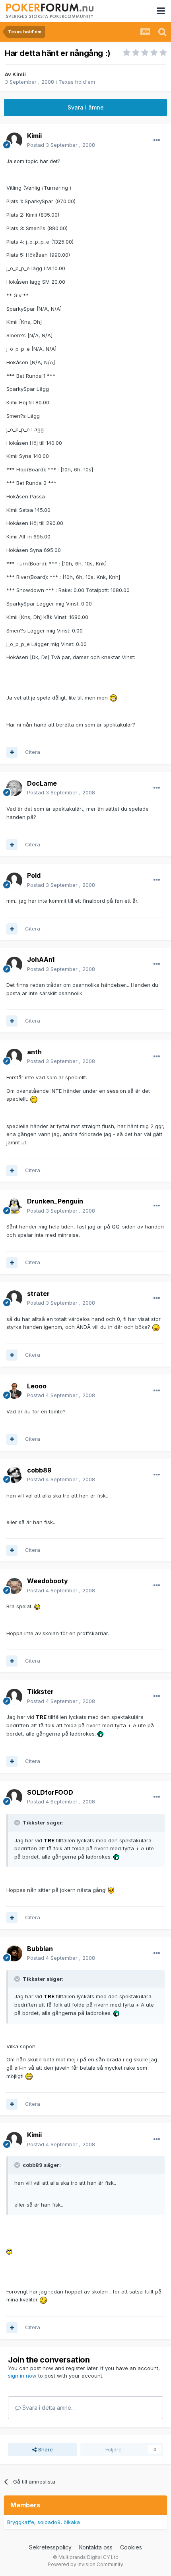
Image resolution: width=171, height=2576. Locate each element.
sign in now (22, 2376)
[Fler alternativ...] (157, 140)
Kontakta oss (96, 2547)
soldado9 (49, 2522)
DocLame (42, 783)
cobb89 (39, 1470)
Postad (61, 145)
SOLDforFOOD (50, 1792)
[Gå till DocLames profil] (14, 788)
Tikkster (40, 1692)
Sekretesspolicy (50, 2547)
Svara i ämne (86, 107)
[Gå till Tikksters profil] (14, 1697)
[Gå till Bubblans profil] (14, 1953)
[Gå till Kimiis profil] (14, 140)
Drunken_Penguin (55, 1201)
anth (34, 1052)
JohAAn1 (41, 959)
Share (45, 2449)
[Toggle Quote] (18, 1822)
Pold (34, 875)
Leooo (37, 1386)
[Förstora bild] (113, 698)
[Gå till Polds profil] (14, 880)
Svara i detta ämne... (48, 2408)
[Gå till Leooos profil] (14, 1391)
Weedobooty (48, 1581)
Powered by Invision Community (85, 2564)
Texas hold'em (77, 82)
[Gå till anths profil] (14, 1057)
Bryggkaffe (21, 2522)
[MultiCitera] (12, 752)
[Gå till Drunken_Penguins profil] (14, 1206)
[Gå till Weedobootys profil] (14, 1586)
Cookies (131, 2547)
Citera (33, 752)
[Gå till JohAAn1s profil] (14, 965)
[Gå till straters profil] (14, 1298)
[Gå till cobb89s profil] (14, 1475)
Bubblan (40, 1949)
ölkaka (72, 2522)
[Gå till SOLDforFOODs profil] (14, 1797)
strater (38, 1294)
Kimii (19, 74)
